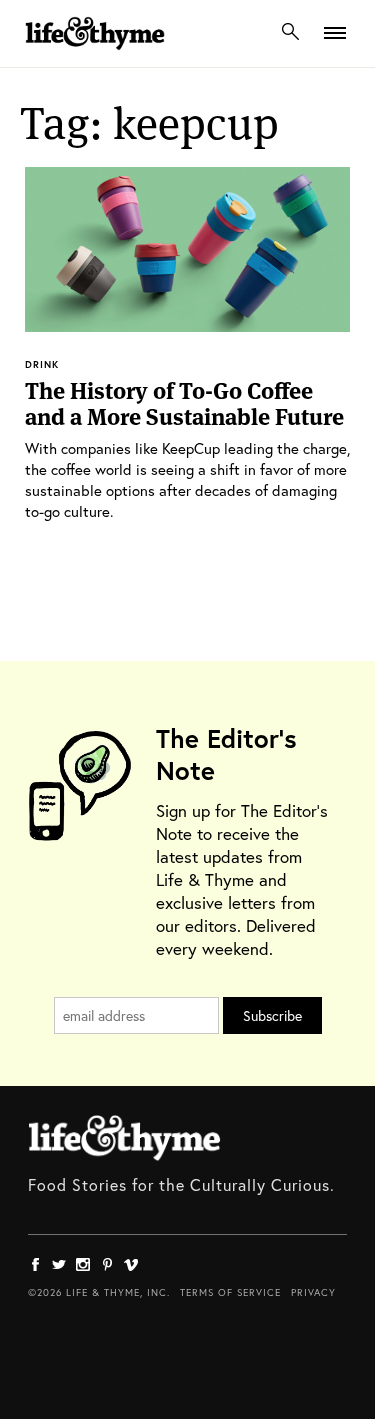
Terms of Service (230, 1292)
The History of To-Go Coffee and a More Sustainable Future (184, 404)
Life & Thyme (124, 1138)
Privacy (313, 1292)
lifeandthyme (95, 54)
